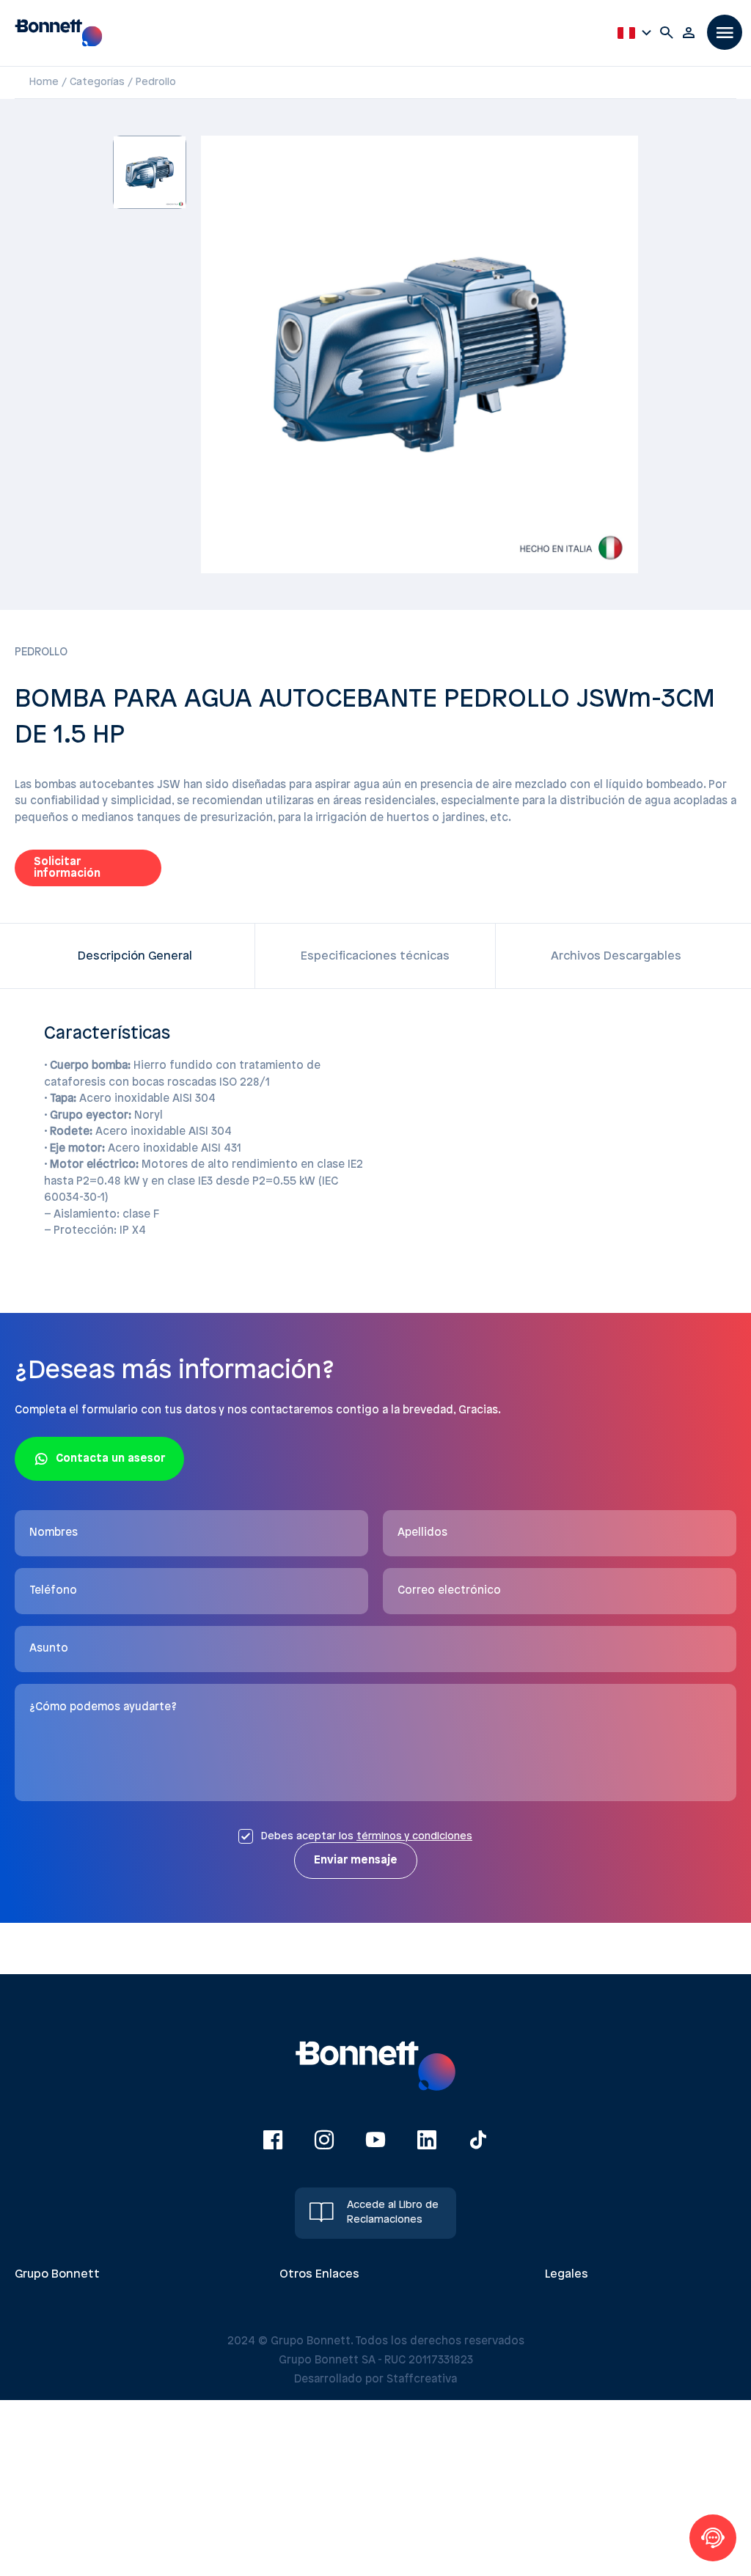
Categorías (97, 82)
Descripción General (135, 956)
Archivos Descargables (616, 956)
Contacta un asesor (110, 1459)
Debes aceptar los (366, 1837)
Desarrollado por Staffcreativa (375, 2380)
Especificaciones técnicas (375, 956)
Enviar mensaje (356, 1861)
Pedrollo (156, 82)
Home (44, 82)
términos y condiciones (414, 1837)
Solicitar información (67, 868)
